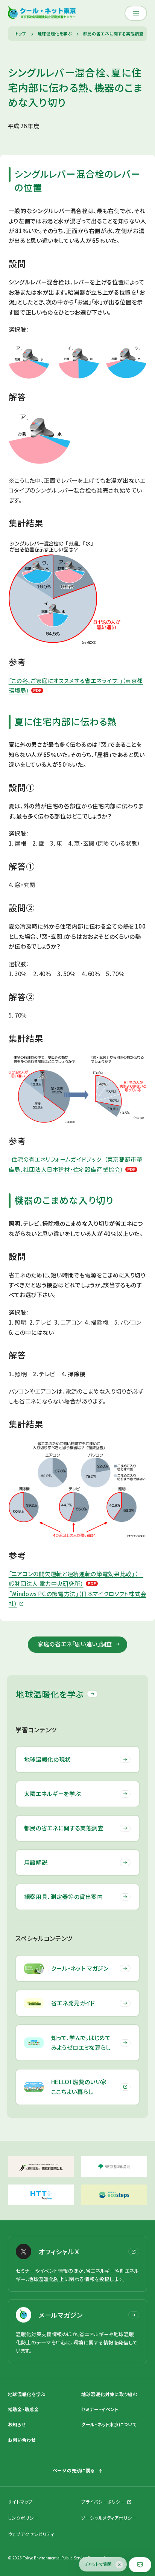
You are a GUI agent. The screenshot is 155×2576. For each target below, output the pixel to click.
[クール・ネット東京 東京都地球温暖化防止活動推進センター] (42, 13)
